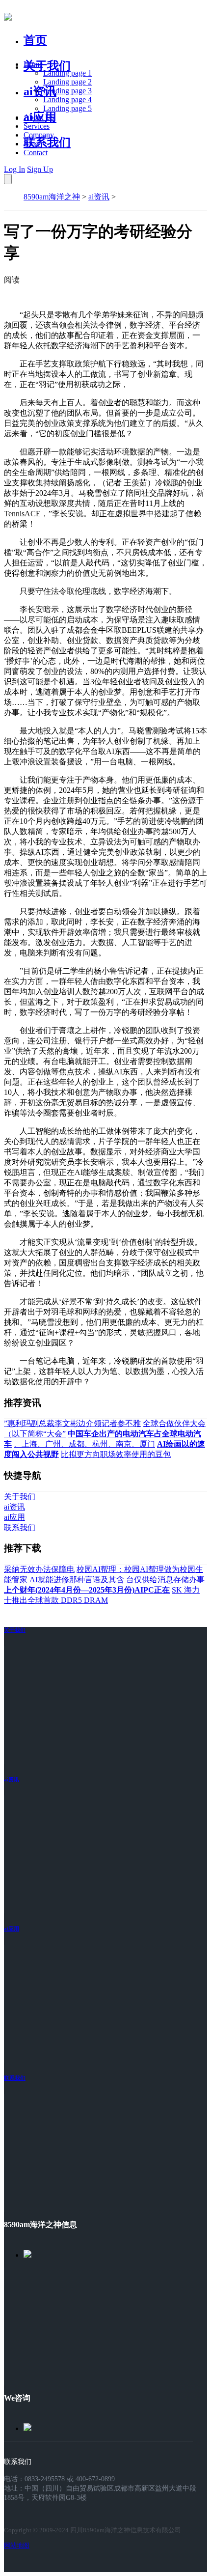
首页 (35, 40)
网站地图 (17, 2545)
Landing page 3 (67, 91)
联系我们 (47, 142)
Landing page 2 (67, 82)
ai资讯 (40, 91)
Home (33, 64)
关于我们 (47, 66)
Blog (31, 144)
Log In (14, 169)
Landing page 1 (67, 73)
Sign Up (40, 169)
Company (39, 135)
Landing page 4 (67, 99)
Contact (36, 153)
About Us (39, 117)
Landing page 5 (67, 108)
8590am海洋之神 (52, 197)
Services (37, 126)
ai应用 (12, 1929)
